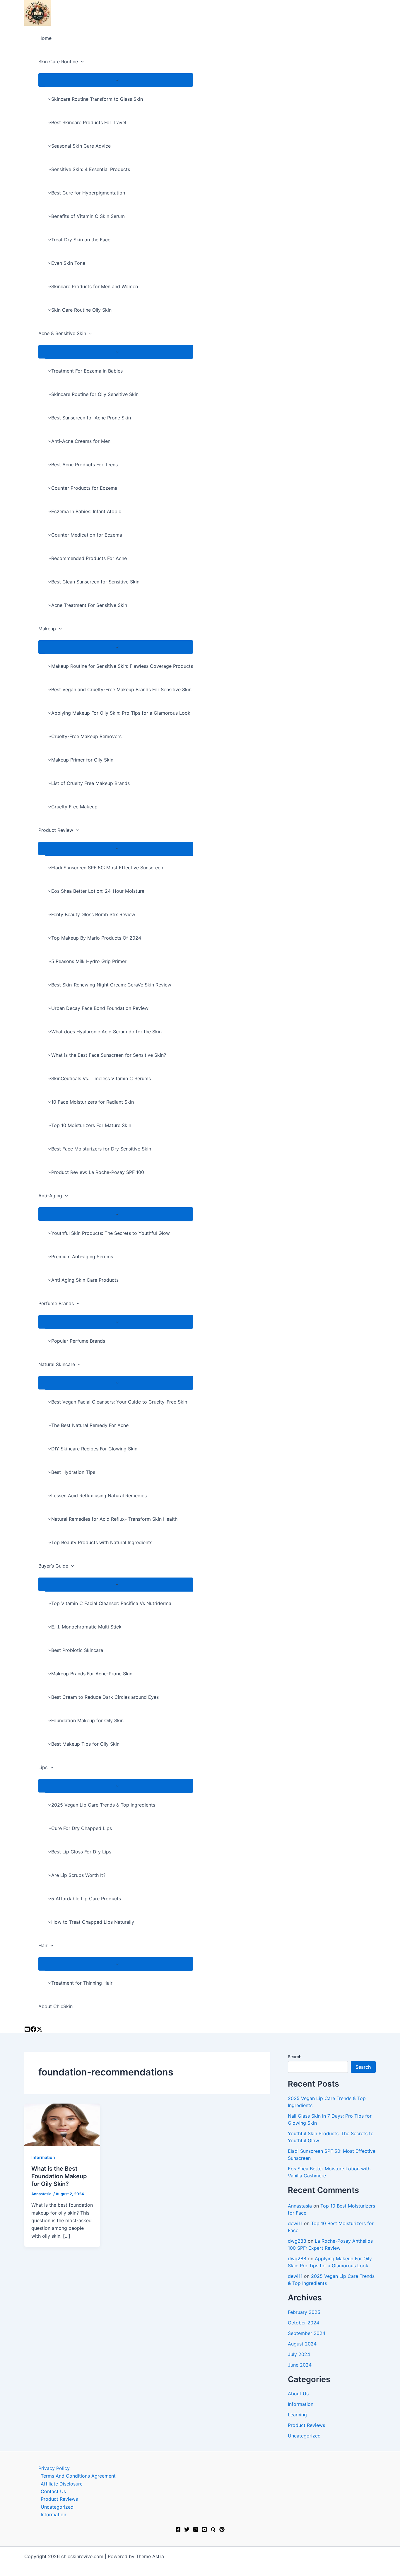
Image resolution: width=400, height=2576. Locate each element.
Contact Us (53, 2491)
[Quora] (213, 2530)
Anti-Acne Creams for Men (81, 441)
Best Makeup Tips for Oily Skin (85, 1744)
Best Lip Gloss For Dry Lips (81, 1852)
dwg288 (297, 2241)
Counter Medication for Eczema (87, 535)
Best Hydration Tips (73, 1472)
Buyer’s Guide (53, 1566)
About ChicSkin (55, 2006)
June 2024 (300, 2365)
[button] (81, 62)
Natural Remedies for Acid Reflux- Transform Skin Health (114, 1519)
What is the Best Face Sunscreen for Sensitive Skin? (109, 1055)
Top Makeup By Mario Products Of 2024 (96, 938)
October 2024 (304, 2323)
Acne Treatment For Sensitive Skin (89, 605)
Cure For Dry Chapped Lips (82, 1828)
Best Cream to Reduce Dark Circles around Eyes (105, 1697)
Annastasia (300, 2206)
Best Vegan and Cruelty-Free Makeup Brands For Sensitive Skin (121, 689)
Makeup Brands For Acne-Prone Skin (92, 1674)
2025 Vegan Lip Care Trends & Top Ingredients (103, 1805)
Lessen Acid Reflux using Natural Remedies (99, 1496)
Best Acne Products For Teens (84, 465)
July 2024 (299, 2354)
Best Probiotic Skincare (77, 1650)
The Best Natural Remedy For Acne (90, 1425)
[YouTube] (27, 2030)
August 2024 (302, 2344)
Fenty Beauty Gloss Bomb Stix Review (93, 914)
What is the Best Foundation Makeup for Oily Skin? (59, 2176)
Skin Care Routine (58, 62)
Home (45, 38)
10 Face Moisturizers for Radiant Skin (93, 1102)
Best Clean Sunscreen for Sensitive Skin (95, 582)
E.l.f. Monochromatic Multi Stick (86, 1627)
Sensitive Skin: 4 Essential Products (91, 169)
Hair (43, 1945)
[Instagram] (33, 2030)
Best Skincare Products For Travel (89, 122)
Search (295, 2057)
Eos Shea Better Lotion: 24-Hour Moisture (98, 891)
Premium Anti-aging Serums (82, 1257)
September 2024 (307, 2333)
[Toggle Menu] (116, 80)
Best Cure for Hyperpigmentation (88, 193)
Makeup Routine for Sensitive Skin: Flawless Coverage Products (122, 666)
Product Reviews (306, 2425)
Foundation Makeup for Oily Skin (87, 1720)
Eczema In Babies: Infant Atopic (86, 511)
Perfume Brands (56, 1303)
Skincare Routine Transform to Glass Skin (97, 99)
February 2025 (304, 2312)
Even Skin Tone (68, 263)
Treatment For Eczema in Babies (87, 371)
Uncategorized (304, 2436)
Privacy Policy (54, 2468)
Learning (297, 2415)
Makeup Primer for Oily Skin (82, 760)
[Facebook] (178, 2530)
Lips (43, 1767)
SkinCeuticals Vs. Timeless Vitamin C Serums (101, 1078)
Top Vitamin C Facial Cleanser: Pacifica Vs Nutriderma (111, 1603)
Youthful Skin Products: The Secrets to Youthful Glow (111, 1233)
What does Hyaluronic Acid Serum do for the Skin (106, 1032)
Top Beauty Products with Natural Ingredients (102, 1542)
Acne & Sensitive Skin (62, 333)
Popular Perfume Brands (78, 1341)
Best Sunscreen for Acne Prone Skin (91, 418)
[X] (40, 2030)
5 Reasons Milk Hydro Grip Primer (89, 961)
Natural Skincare (57, 1364)
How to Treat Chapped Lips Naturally (93, 1922)
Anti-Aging (50, 1196)
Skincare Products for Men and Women (95, 286)
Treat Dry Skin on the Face (81, 240)
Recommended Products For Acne (89, 558)
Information (43, 2157)
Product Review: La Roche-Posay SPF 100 (98, 1172)
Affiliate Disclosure (62, 2484)
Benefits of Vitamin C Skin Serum (88, 216)
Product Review (56, 830)
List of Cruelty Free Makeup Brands (90, 783)
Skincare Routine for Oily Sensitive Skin (95, 394)
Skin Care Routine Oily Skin (81, 310)
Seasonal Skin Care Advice (81, 146)
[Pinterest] (222, 2530)
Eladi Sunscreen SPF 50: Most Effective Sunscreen (107, 868)
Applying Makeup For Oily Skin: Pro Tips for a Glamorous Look (121, 713)
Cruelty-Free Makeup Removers (86, 736)
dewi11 (295, 2223)
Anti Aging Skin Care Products (85, 1280)
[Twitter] (187, 2530)
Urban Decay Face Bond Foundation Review (100, 1008)
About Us (298, 2394)
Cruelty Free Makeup (74, 807)
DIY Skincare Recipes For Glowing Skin (94, 1449)
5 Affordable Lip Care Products (86, 1899)
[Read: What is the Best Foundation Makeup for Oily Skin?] (62, 2125)
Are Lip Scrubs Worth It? (78, 1875)
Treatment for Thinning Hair (82, 1983)
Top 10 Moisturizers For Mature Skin (91, 1125)
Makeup (47, 629)
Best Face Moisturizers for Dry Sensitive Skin (101, 1149)
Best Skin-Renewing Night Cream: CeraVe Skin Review (111, 985)
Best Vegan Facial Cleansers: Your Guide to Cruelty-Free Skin (119, 1402)
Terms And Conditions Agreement (78, 2476)
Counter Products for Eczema (84, 488)
